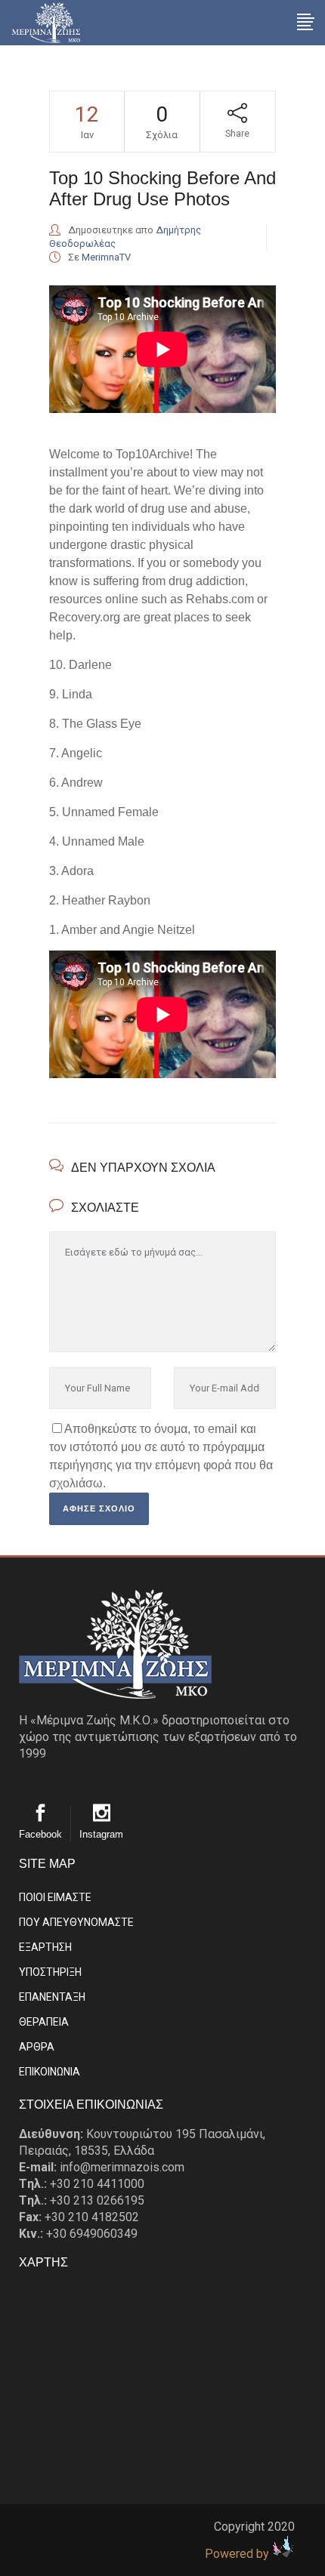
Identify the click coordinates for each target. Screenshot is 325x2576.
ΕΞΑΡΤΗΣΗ (45, 1947)
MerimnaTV (106, 257)
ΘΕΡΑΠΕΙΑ (44, 2022)
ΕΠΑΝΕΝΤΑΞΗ (52, 1997)
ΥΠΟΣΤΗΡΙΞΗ (50, 1972)
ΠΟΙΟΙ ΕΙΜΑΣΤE (55, 1897)
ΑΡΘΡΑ (37, 2047)
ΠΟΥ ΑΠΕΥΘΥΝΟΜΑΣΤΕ (76, 1922)
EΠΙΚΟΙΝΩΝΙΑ (50, 2072)
